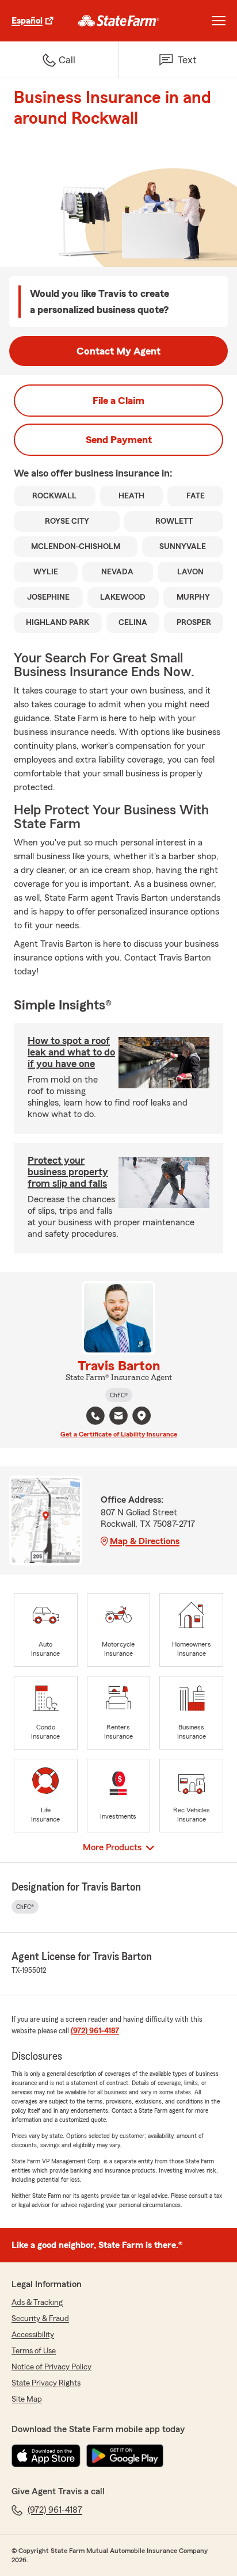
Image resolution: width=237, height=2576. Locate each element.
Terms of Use (34, 2351)
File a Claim (118, 401)
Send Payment (119, 440)
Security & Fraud (40, 2319)
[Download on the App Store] (46, 2456)
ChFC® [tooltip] (119, 1395)
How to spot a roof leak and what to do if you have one (71, 1052)
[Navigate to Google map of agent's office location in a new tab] (142, 1416)
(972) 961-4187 (95, 2031)
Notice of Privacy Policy (51, 2367)
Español (27, 21)
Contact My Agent (118, 351)
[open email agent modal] (118, 1417)
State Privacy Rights (46, 2383)
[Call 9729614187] (95, 1416)
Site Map (27, 2399)
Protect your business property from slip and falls (68, 1172)
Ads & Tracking (37, 2303)
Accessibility (33, 2335)
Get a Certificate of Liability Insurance (119, 1434)
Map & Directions (145, 1541)
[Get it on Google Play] (125, 2456)
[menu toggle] (219, 21)
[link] (119, 21)
